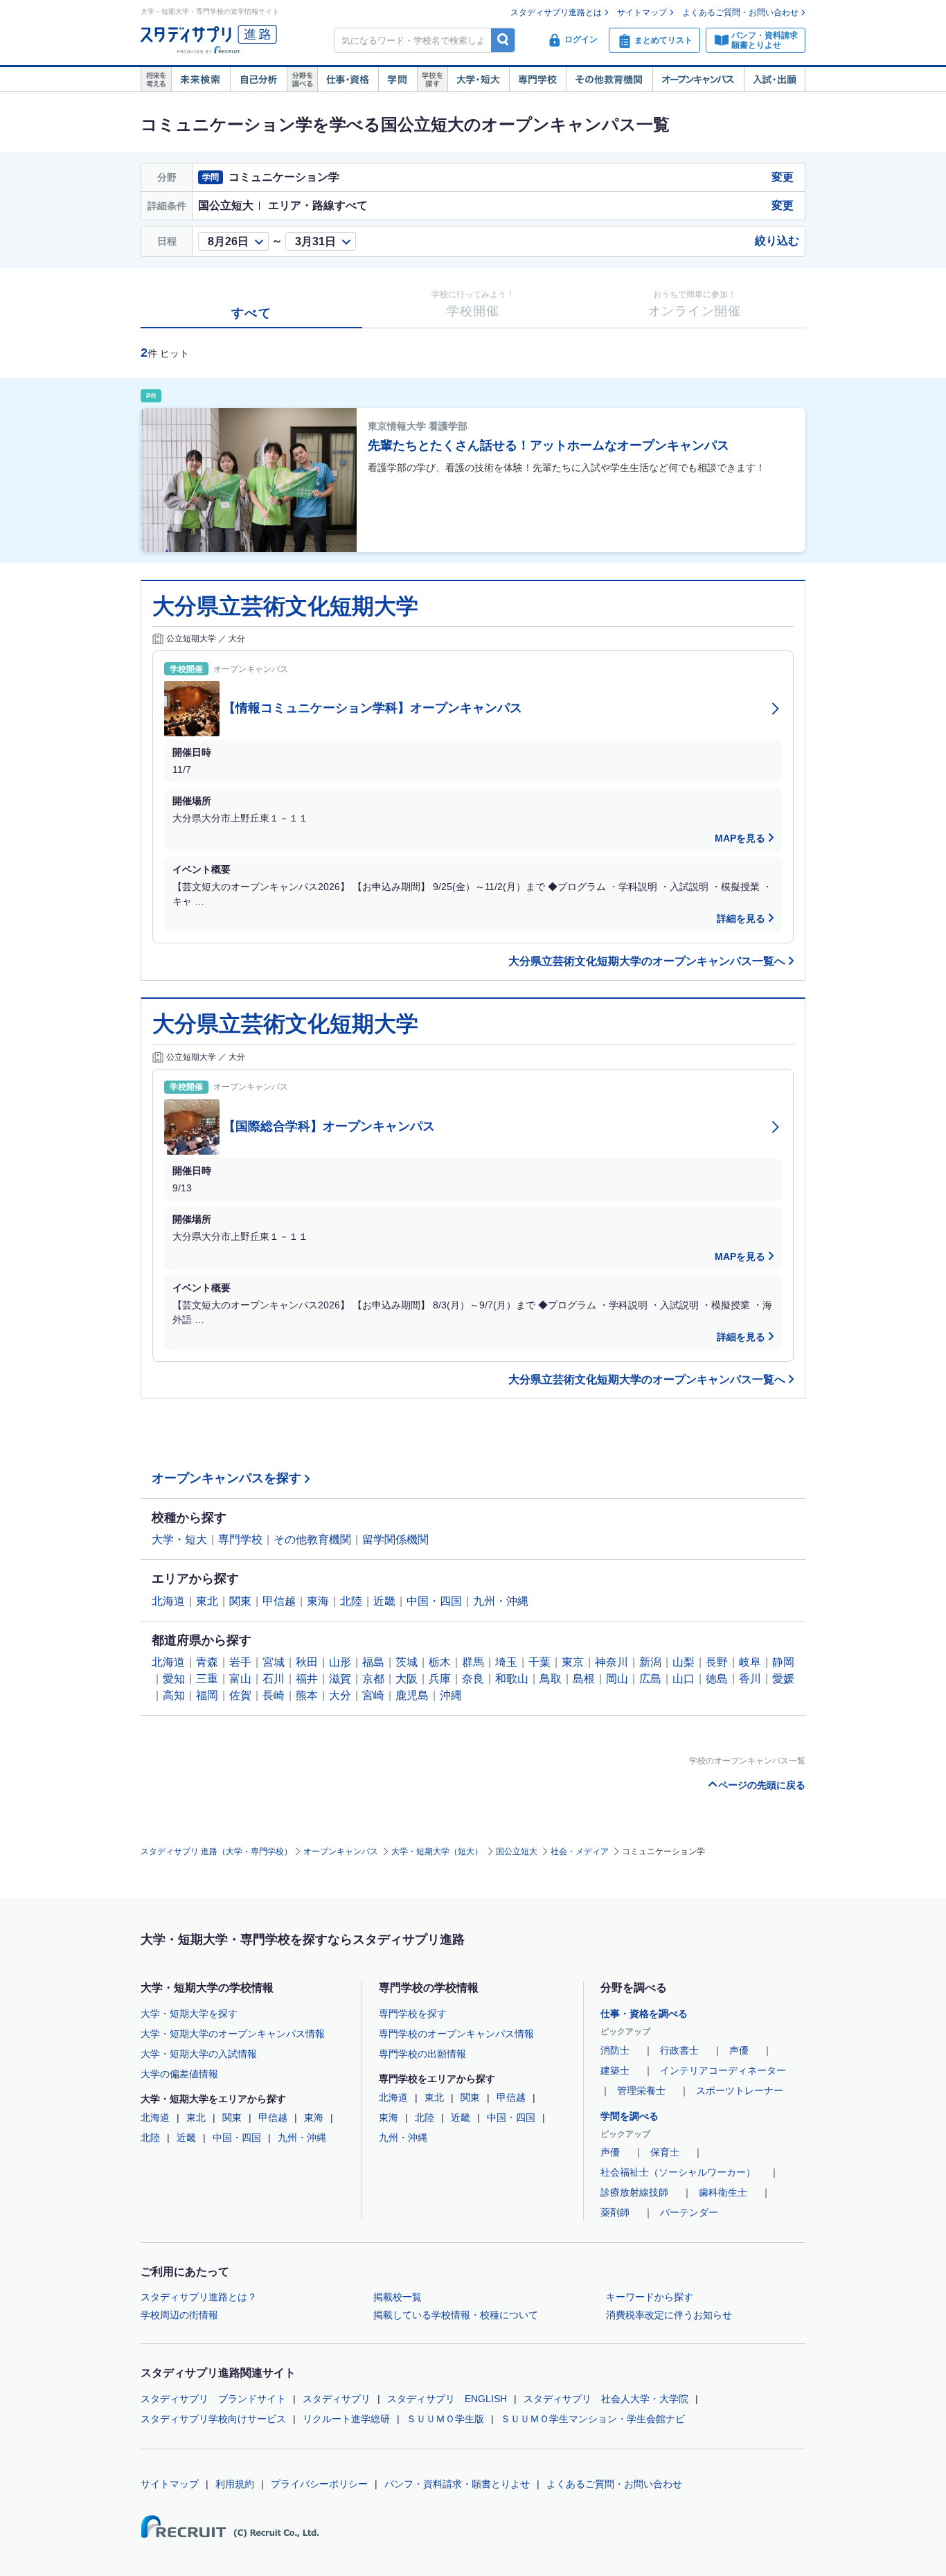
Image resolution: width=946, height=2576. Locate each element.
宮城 (274, 1662)
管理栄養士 (641, 2090)
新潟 (650, 1662)
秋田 (307, 1662)
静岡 (783, 1662)
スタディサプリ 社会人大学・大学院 (606, 2399)
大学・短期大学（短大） (437, 1851)
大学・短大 (478, 80)
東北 (207, 1601)
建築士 (615, 2070)
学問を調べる (630, 2116)
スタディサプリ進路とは (556, 12)
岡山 (617, 1679)
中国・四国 (434, 1601)
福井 (307, 1679)
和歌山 (512, 1679)
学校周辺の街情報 (179, 2315)
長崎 (274, 1695)
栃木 (440, 1662)
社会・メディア (580, 1851)
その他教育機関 (609, 80)
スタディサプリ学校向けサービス (213, 2419)
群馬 (473, 1662)
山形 (340, 1662)
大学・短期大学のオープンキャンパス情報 (233, 2034)
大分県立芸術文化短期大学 (285, 606)
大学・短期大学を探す (189, 2014)
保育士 (665, 2152)
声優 (739, 2050)
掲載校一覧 (398, 2297)
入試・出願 (775, 80)
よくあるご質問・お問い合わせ (740, 12)
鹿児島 (412, 1695)
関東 (240, 1601)
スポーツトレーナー (740, 2090)
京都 (373, 1679)
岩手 (240, 1662)
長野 (717, 1662)
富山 (240, 1679)
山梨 (684, 1662)
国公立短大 (517, 1851)
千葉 (539, 1662)
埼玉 (506, 1662)
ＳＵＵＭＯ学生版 (445, 2419)
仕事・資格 (348, 80)
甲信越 (279, 1601)
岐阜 (750, 1662)
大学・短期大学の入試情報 (199, 2054)
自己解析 (258, 80)
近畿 (384, 1601)
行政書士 (679, 2050)
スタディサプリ (337, 2399)
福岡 (207, 1695)
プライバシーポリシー (319, 2484)
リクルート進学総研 (346, 2419)
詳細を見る (741, 918)
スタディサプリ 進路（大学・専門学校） (216, 1851)
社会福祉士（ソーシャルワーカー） (678, 2172)
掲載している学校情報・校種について (456, 2315)
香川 (750, 1679)
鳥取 (551, 1679)
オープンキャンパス (698, 80)
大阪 (407, 1679)
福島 (373, 1662)
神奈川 (612, 1662)
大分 (340, 1695)
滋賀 (340, 1679)
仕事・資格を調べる (644, 2014)
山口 (684, 1679)
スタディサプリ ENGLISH (447, 2399)
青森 (207, 1662)
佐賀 (240, 1695)
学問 (398, 80)
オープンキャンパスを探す (226, 1478)
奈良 (473, 1679)
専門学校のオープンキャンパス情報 (456, 2034)
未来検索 (200, 80)
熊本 (307, 1695)
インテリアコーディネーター (723, 2070)
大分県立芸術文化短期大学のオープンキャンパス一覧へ (647, 961)
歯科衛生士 (723, 2192)
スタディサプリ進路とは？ (199, 2297)
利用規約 (235, 2484)
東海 (318, 1601)
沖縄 (451, 1695)
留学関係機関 (395, 1539)
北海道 (168, 1601)
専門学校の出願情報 (422, 2054)
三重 (207, 1679)
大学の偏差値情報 (179, 2074)
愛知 (174, 1679)
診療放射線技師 (634, 2192)
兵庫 (440, 1679)
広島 (650, 1679)
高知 (174, 1695)
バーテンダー (689, 2212)
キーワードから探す (650, 2297)
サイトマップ (642, 12)
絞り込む (777, 241)
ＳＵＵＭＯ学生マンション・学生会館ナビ (593, 2419)
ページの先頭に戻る (762, 1785)
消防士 (615, 2050)
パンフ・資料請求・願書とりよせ (457, 2484)
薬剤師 (615, 2212)
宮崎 (373, 1695)
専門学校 (537, 80)
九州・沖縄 (501, 1601)
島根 (584, 1679)
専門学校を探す (413, 2014)
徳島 (717, 1679)
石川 (274, 1679)
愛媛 (783, 1679)
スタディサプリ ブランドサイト (213, 2399)
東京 (573, 1662)
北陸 (351, 1601)
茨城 (407, 1662)
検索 (503, 40)
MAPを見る (740, 838)
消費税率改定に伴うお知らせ (669, 2315)
